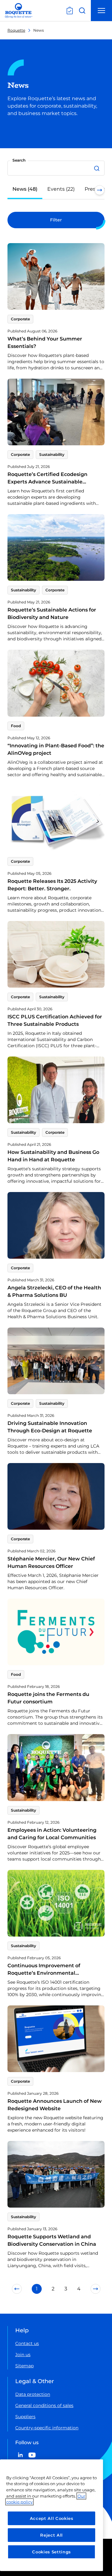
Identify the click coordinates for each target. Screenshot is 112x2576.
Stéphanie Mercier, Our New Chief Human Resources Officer (51, 1562)
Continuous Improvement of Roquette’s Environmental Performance (44, 1973)
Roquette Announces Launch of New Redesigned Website (55, 2105)
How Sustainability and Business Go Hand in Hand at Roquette (53, 1156)
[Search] (98, 168)
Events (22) (61, 189)
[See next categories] (100, 190)
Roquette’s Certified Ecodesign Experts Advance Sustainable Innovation (47, 482)
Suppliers (25, 2417)
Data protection (33, 2394)
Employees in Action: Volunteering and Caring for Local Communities (52, 1834)
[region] (51, 2515)
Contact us (27, 2343)
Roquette (16, 30)
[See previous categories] (12, 190)
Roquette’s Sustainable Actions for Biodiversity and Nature (52, 614)
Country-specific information (47, 2428)
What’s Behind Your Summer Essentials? (45, 343)
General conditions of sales (44, 2405)
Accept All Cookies (52, 2518)
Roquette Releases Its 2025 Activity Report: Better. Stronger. (52, 885)
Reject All (51, 2535)
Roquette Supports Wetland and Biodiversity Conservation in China (52, 2240)
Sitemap (24, 2366)
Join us (23, 2355)
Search (19, 160)
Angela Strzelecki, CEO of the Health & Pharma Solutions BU (54, 1291)
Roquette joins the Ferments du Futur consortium (48, 1698)
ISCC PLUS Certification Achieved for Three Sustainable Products (55, 1020)
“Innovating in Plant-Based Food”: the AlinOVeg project (56, 749)
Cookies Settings (51, 2552)
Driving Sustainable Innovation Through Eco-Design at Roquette (50, 1427)
